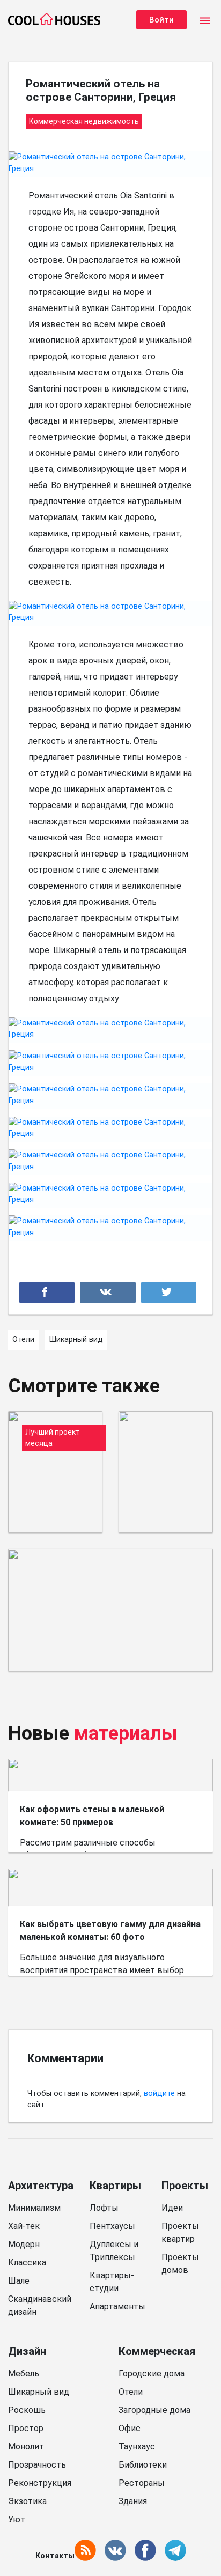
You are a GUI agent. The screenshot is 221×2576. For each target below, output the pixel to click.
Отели (131, 2392)
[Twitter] (169, 1293)
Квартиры (115, 2186)
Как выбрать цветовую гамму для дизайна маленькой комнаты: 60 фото (110, 1931)
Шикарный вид (39, 2392)
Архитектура (41, 2186)
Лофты (104, 2208)
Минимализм (34, 2208)
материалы (126, 1733)
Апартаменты (117, 2306)
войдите (159, 2094)
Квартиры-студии (112, 2282)
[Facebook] (47, 1293)
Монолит (26, 2446)
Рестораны (142, 2483)
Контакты (55, 2556)
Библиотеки (143, 2465)
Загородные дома (154, 2410)
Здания (133, 2501)
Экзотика (27, 2501)
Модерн (24, 2244)
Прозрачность (37, 2465)
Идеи (172, 2208)
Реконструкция (40, 2483)
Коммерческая (157, 2351)
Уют (17, 2519)
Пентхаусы (112, 2226)
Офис (130, 2428)
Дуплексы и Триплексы (114, 2251)
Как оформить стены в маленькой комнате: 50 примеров (92, 1816)
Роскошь (27, 2410)
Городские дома (152, 2374)
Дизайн (27, 2351)
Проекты (185, 2186)
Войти (161, 20)
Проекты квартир (180, 2232)
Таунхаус (137, 2446)
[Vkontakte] (108, 1293)
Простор (26, 2428)
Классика (27, 2263)
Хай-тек (24, 2226)
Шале (19, 2281)
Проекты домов (180, 2264)
